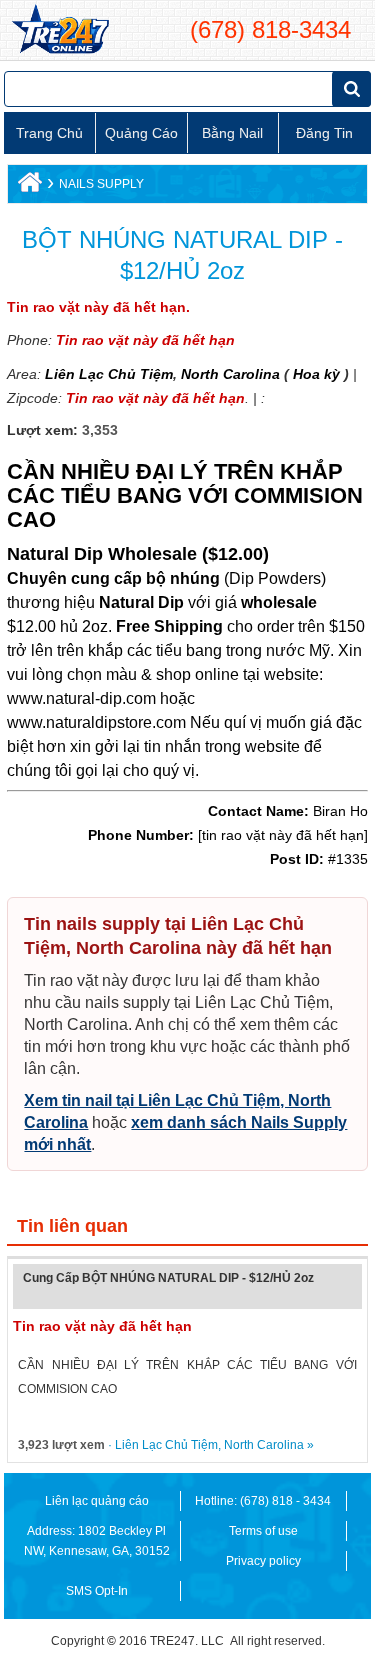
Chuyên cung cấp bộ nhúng (113, 578)
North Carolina (228, 374)
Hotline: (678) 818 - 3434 (263, 1501)
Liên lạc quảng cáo (97, 1501)
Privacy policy (263, 1561)
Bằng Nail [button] (232, 133)
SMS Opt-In (97, 1591)
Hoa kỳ (316, 374)
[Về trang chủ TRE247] (59, 30)
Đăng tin (324, 133)
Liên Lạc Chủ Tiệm (109, 374)
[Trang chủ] (27, 187)
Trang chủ (49, 133)
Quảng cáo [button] (141, 133)
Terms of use (263, 1531)
